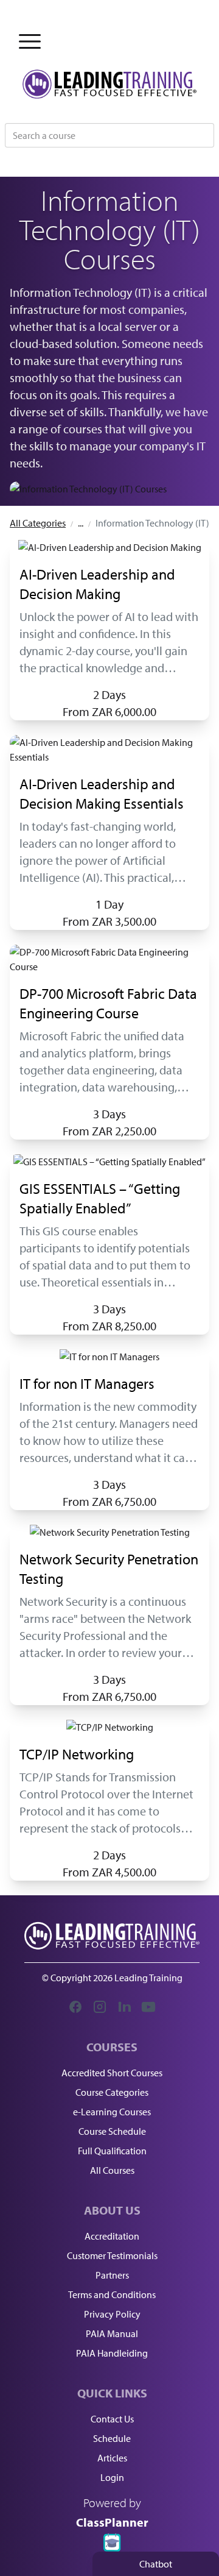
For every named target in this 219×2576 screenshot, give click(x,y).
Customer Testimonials (112, 2255)
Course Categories (112, 2092)
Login (112, 2477)
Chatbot (156, 2564)
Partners (112, 2275)
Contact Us (112, 2419)
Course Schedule (112, 2131)
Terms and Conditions (112, 2294)
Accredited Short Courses (112, 2073)
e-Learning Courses (112, 2112)
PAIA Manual (112, 2333)
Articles (112, 2458)
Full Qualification (112, 2151)
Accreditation (112, 2236)
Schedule (112, 2438)
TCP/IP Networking (77, 1754)
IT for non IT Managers (87, 1383)
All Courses (112, 2170)
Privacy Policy (112, 2314)
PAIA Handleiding (112, 2353)
